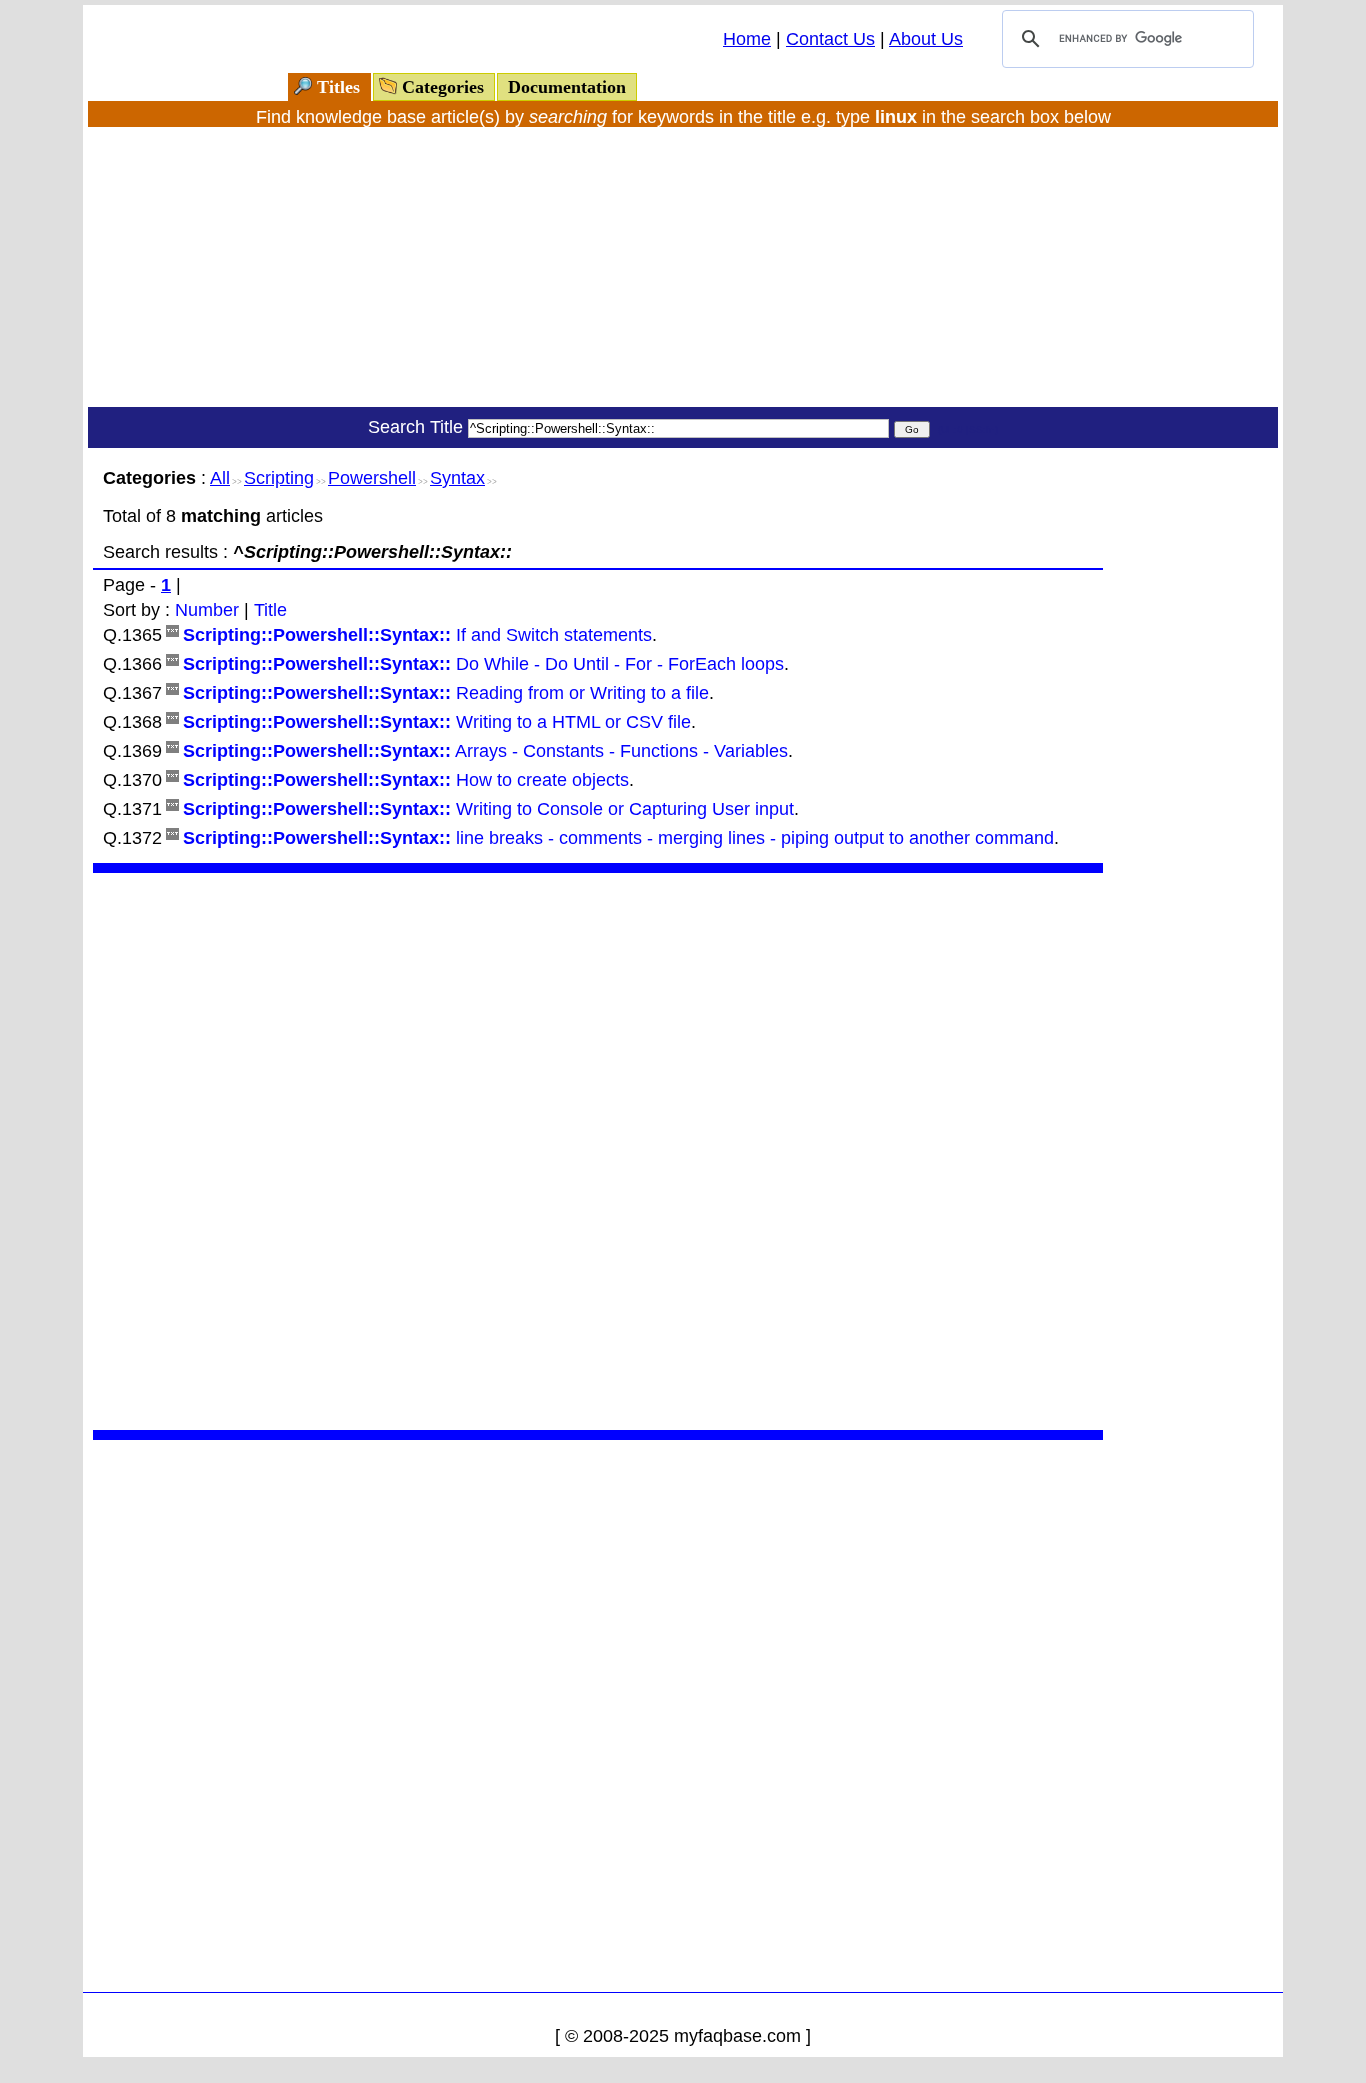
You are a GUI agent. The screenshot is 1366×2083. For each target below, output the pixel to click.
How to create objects (406, 780)
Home (747, 39)
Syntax (457, 478)
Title (270, 610)
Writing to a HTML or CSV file (437, 722)
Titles (338, 87)
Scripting (279, 478)
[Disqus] (598, 1149)
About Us (926, 39)
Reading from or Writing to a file (446, 693)
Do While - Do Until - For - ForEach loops (483, 664)
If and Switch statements (417, 635)
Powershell (372, 478)
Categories (443, 87)
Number (207, 610)
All (220, 478)
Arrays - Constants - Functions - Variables (485, 751)
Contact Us (830, 39)
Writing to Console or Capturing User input (488, 809)
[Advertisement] (683, 267)
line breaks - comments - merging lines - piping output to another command (618, 838)
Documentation (567, 87)
